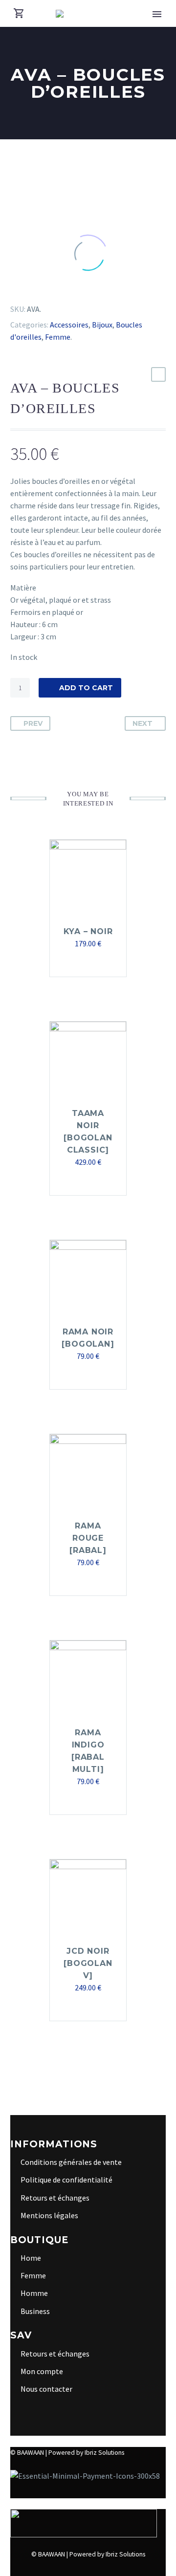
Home (31, 2258)
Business (35, 2311)
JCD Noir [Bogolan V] (88, 1963)
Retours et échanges (55, 2198)
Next (143, 723)
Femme (58, 337)
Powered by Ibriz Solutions (86, 2453)
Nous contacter (46, 2389)
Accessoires (69, 325)
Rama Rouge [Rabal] (88, 1538)
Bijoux (102, 325)
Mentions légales (49, 2215)
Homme (34, 2293)
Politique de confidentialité (66, 2180)
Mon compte (42, 2371)
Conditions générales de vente (71, 2162)
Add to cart (86, 688)
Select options (83, 1376)
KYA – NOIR (88, 931)
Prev (33, 723)
